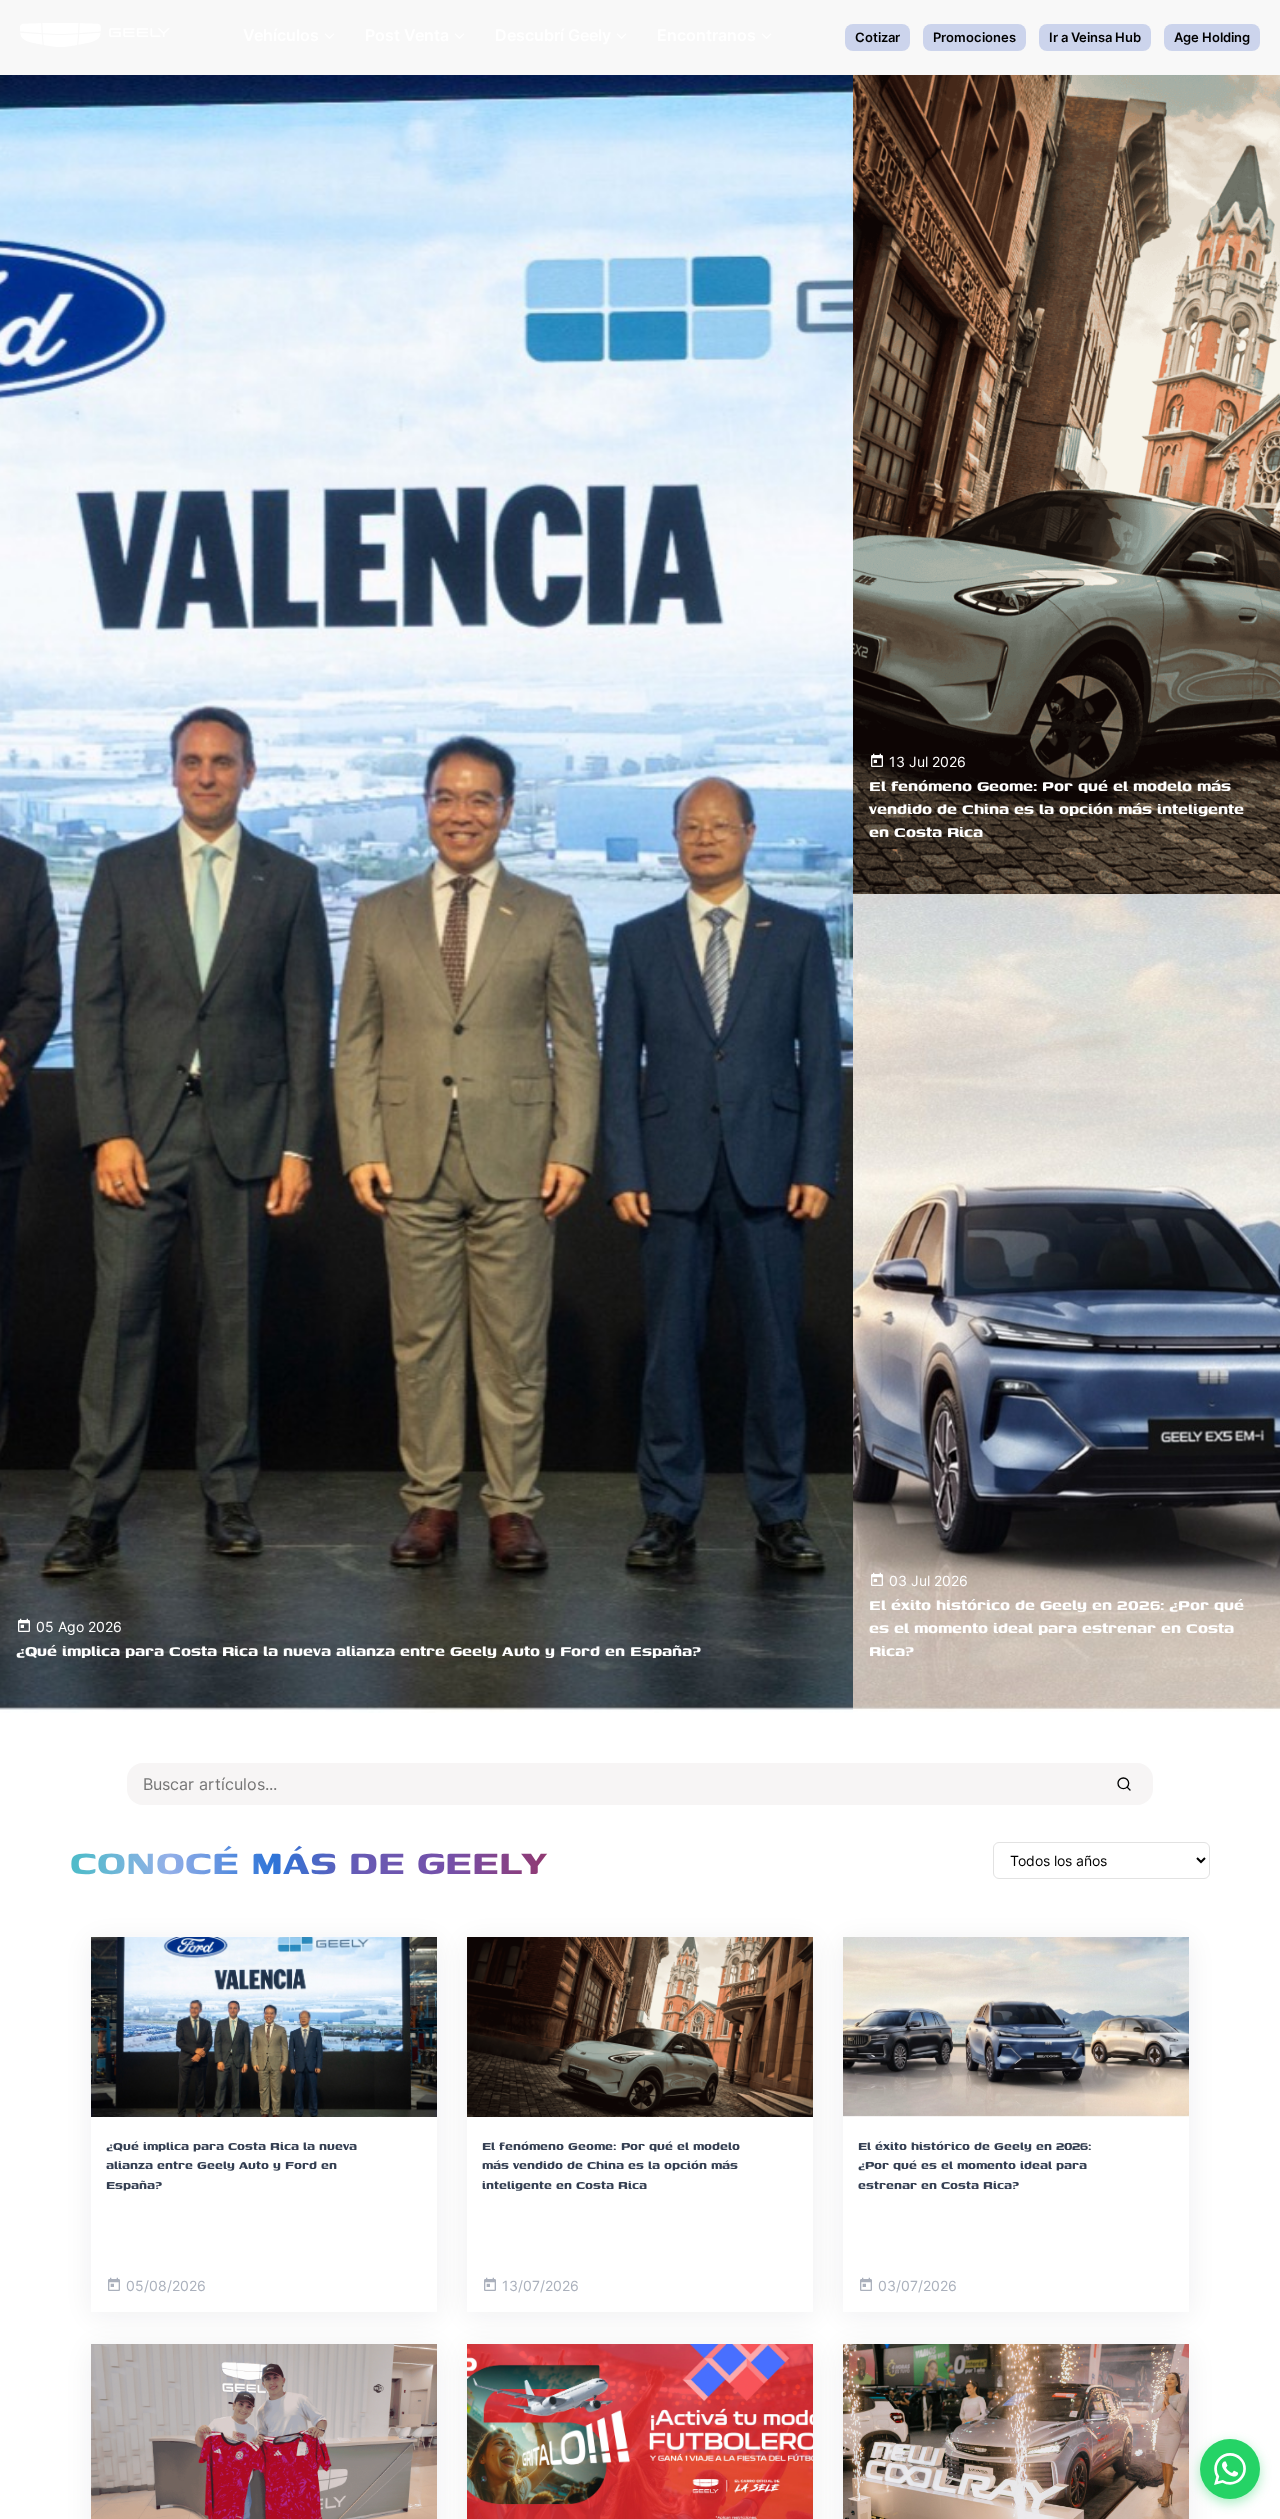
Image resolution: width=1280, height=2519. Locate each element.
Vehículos (281, 35)
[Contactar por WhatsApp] (1230, 2469)
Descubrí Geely (553, 35)
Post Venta (407, 35)
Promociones (974, 37)
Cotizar (877, 37)
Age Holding (1212, 37)
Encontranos (706, 35)
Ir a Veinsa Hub (1095, 37)
